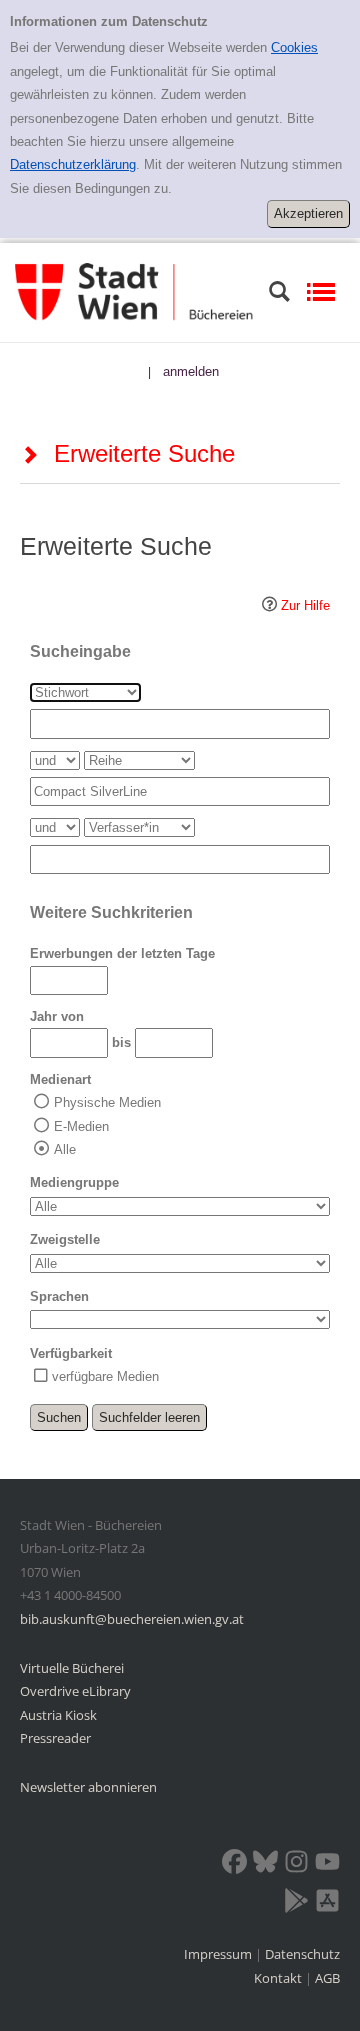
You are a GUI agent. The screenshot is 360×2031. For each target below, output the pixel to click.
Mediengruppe (74, 1182)
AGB (327, 1978)
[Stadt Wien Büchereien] (134, 291)
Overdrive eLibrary (75, 1691)
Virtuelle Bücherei (72, 1668)
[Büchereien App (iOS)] (327, 1904)
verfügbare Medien (105, 1376)
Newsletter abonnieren (88, 1787)
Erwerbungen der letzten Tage (122, 953)
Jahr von (57, 1016)
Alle (65, 1149)
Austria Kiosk (58, 1715)
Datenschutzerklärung (73, 164)
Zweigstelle (65, 1239)
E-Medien (81, 1126)
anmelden (191, 371)
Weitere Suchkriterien (111, 912)
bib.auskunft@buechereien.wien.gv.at (132, 1619)
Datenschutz (302, 1954)
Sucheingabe (80, 651)
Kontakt (278, 1978)
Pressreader (55, 1738)
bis (121, 1042)
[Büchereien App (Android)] (296, 1904)
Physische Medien (107, 1102)
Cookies (294, 47)
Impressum (219, 1954)
